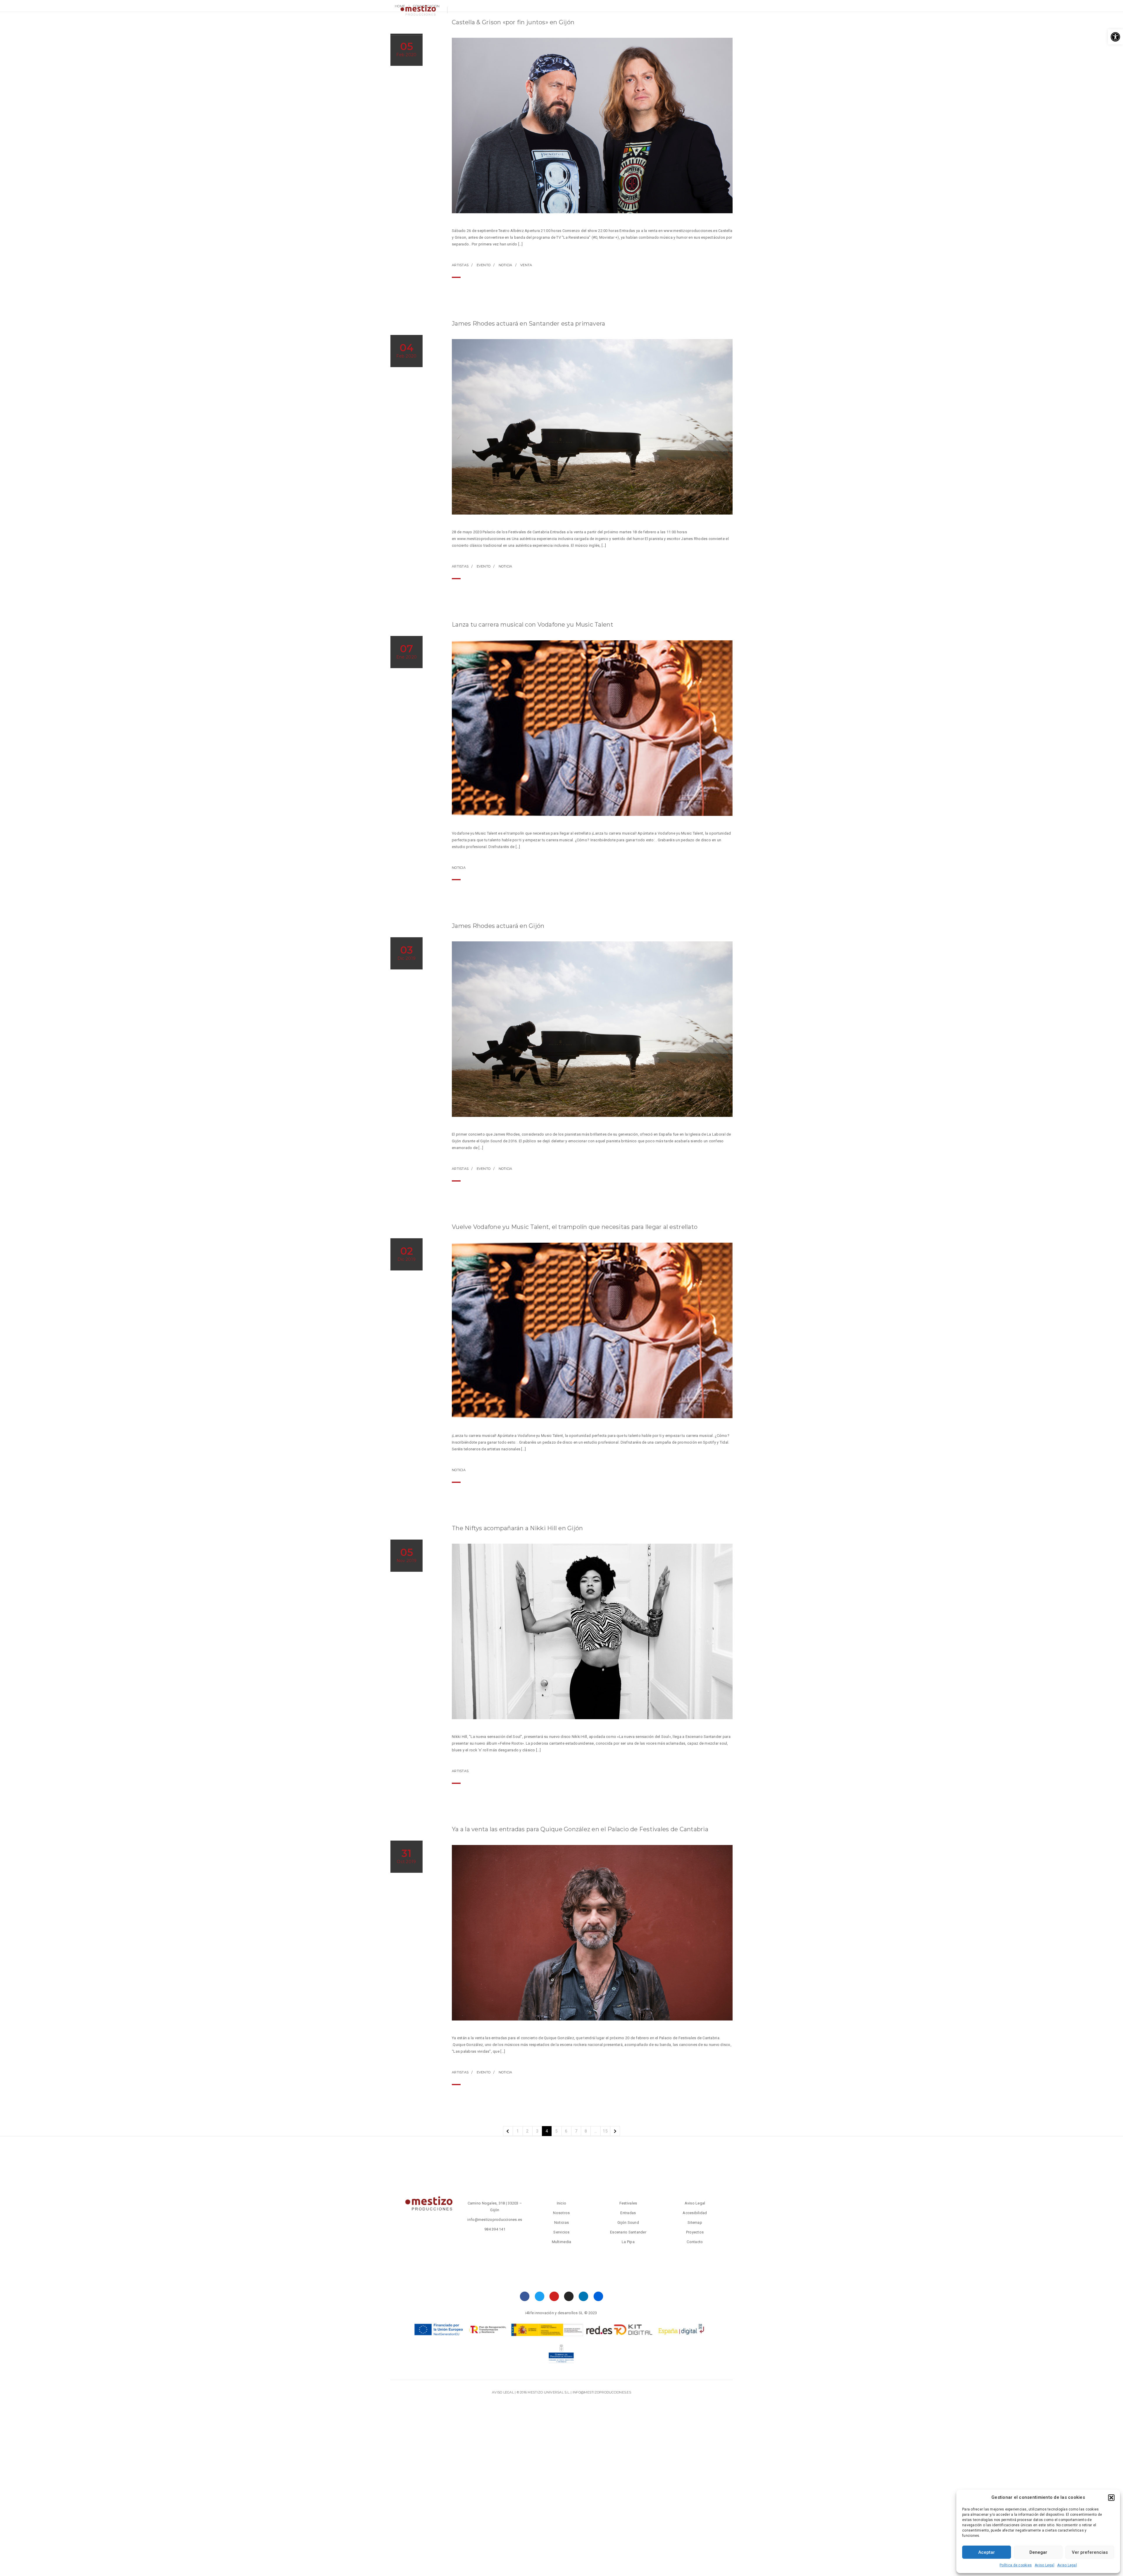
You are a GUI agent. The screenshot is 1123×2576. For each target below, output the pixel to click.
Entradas (581, 28)
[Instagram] (569, 2296)
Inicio (562, 2203)
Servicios (474, 28)
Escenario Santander (628, 2232)
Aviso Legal (1044, 2565)
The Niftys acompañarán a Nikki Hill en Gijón (517, 1528)
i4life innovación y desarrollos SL (554, 2313)
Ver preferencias (1090, 2552)
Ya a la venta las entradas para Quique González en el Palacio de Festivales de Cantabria (580, 1829)
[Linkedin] (584, 2296)
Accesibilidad (695, 2213)
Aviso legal (503, 2392)
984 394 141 (495, 2229)
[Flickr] (598, 2296)
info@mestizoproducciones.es (495, 2220)
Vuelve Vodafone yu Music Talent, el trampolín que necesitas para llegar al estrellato (575, 1227)
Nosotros (442, 28)
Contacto (508, 28)
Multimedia (543, 28)
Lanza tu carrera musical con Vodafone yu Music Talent (533, 625)
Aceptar (987, 2552)
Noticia (505, 265)
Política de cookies (1016, 2565)
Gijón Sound (628, 2222)
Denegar (1038, 2552)
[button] (1115, 37)
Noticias (410, 28)
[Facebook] (525, 2296)
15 (605, 2131)
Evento (484, 265)
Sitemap (695, 2222)
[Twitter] (539, 2296)
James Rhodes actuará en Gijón (498, 926)
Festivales (615, 28)
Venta (526, 265)
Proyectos (650, 28)
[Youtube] (554, 2296)
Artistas (460, 265)
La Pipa (628, 2242)
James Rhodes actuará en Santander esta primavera (528, 324)
